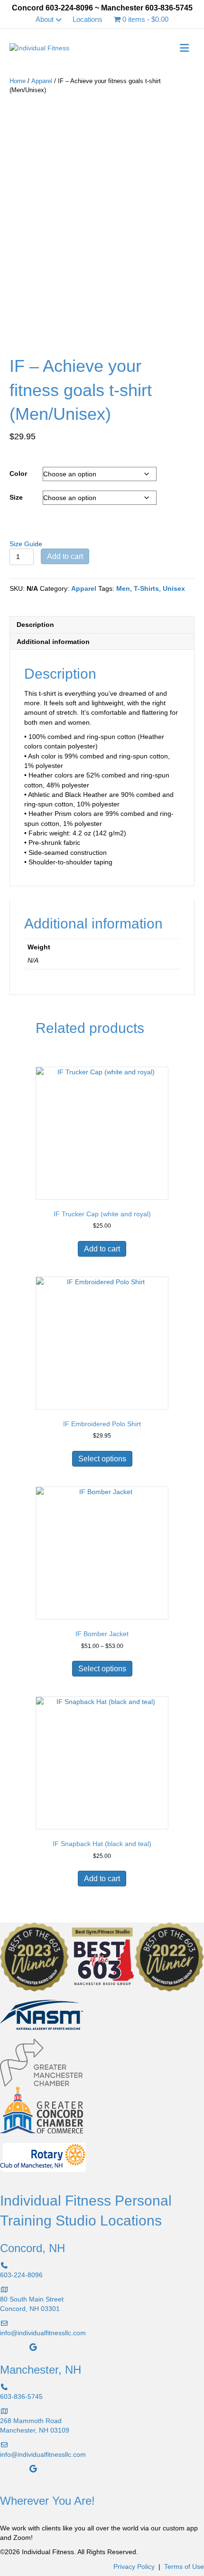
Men (123, 588)
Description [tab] (35, 625)
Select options (102, 1459)
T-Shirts (146, 588)
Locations (88, 19)
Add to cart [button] (102, 1249)
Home (18, 81)
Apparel (42, 81)
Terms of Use (184, 2567)
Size (16, 497)
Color (18, 474)
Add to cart (65, 556)
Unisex (174, 588)
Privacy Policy (134, 2567)
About (45, 19)
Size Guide (26, 544)
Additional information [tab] (53, 642)
